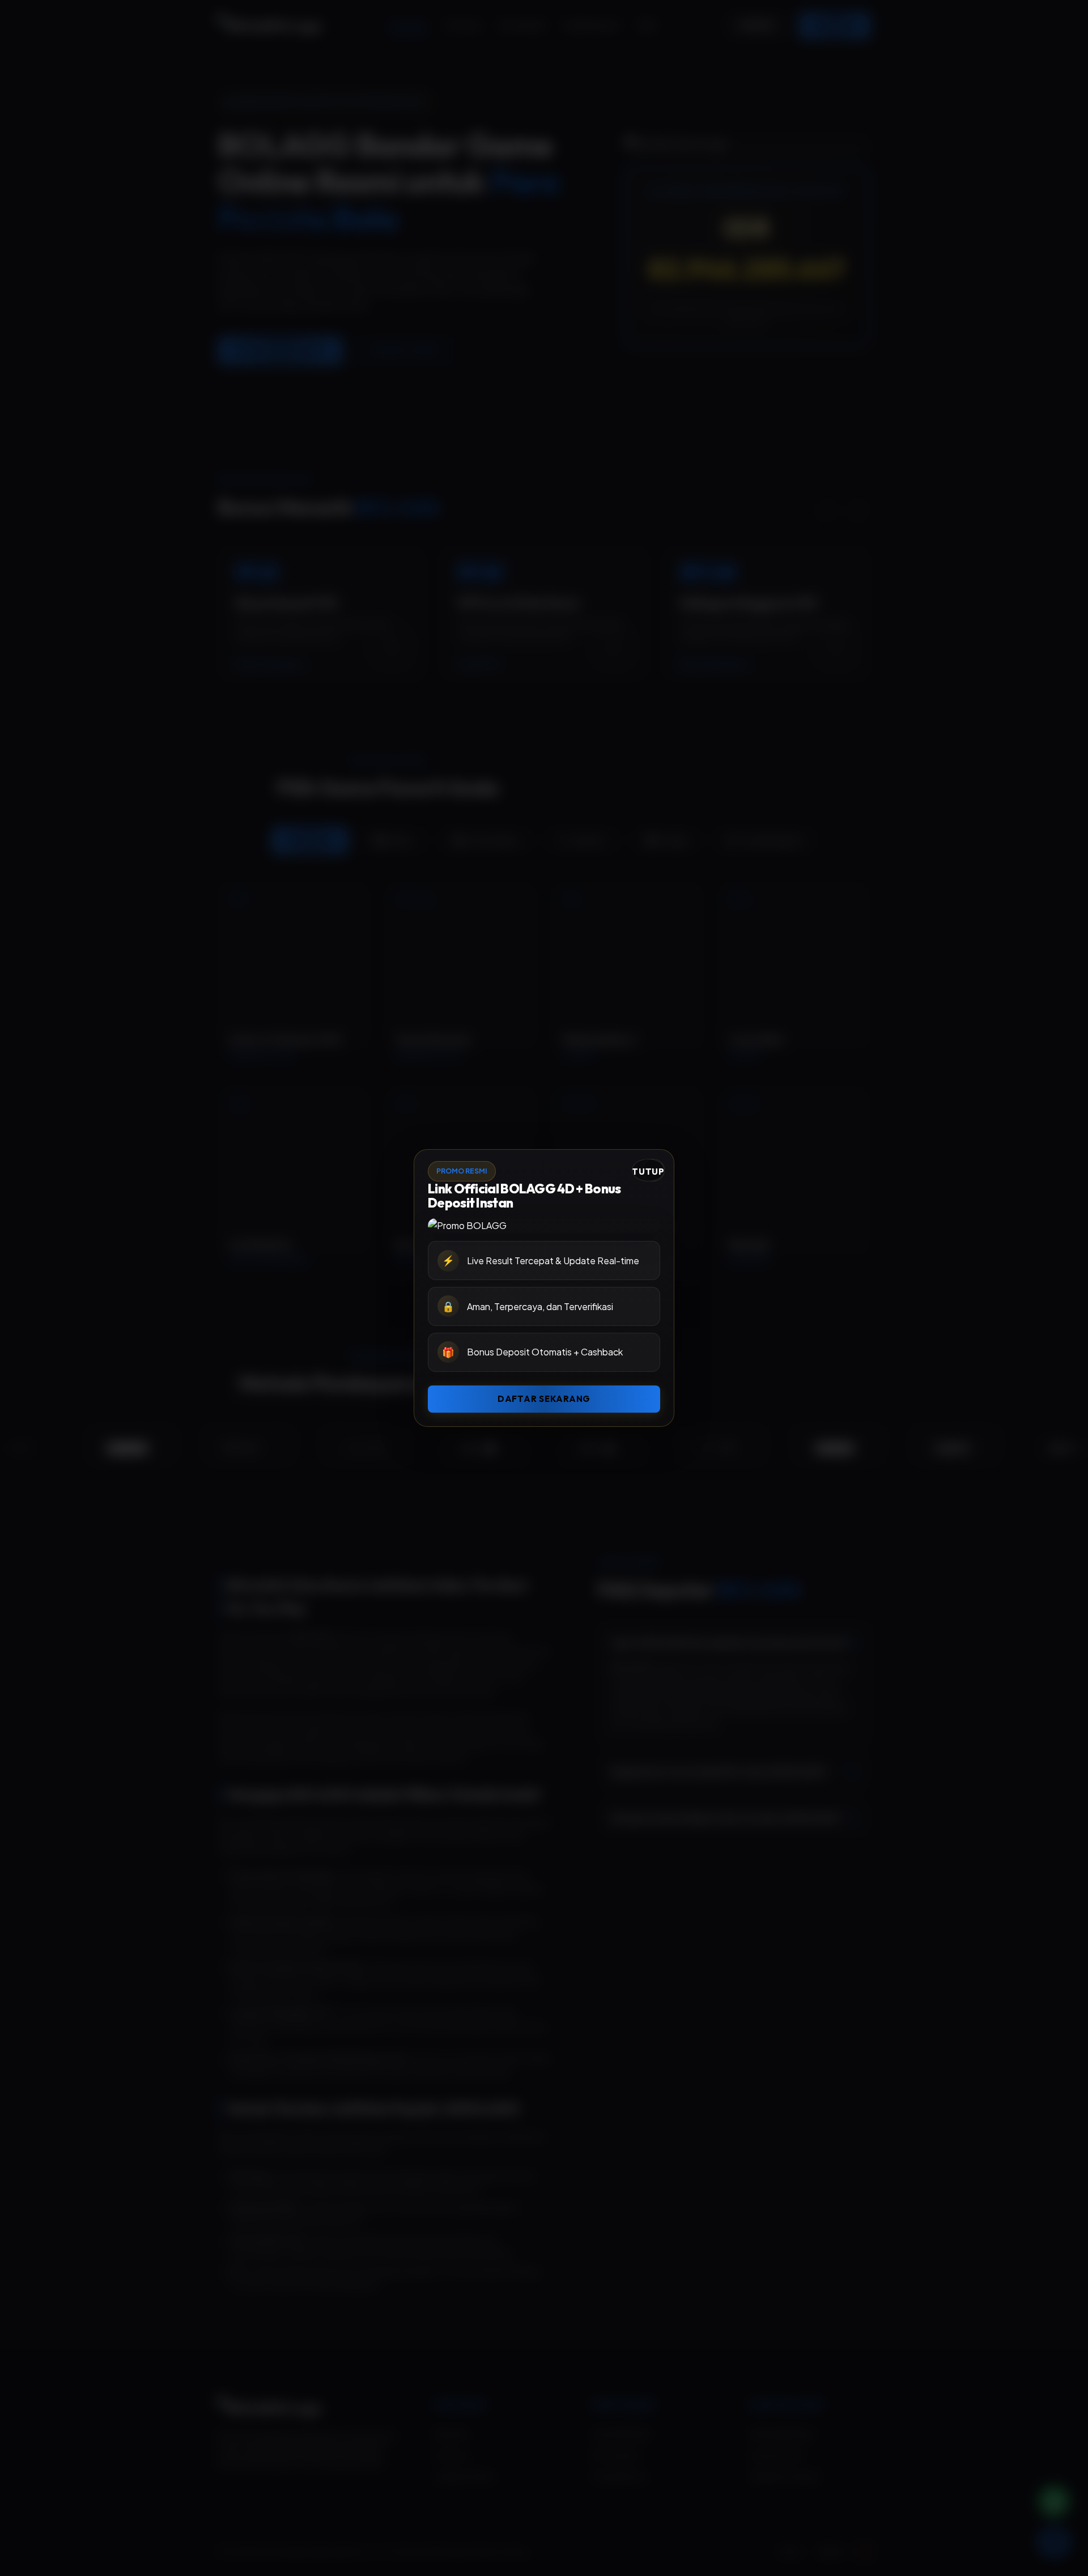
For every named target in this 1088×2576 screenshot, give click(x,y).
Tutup (648, 1172)
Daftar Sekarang (544, 1399)
